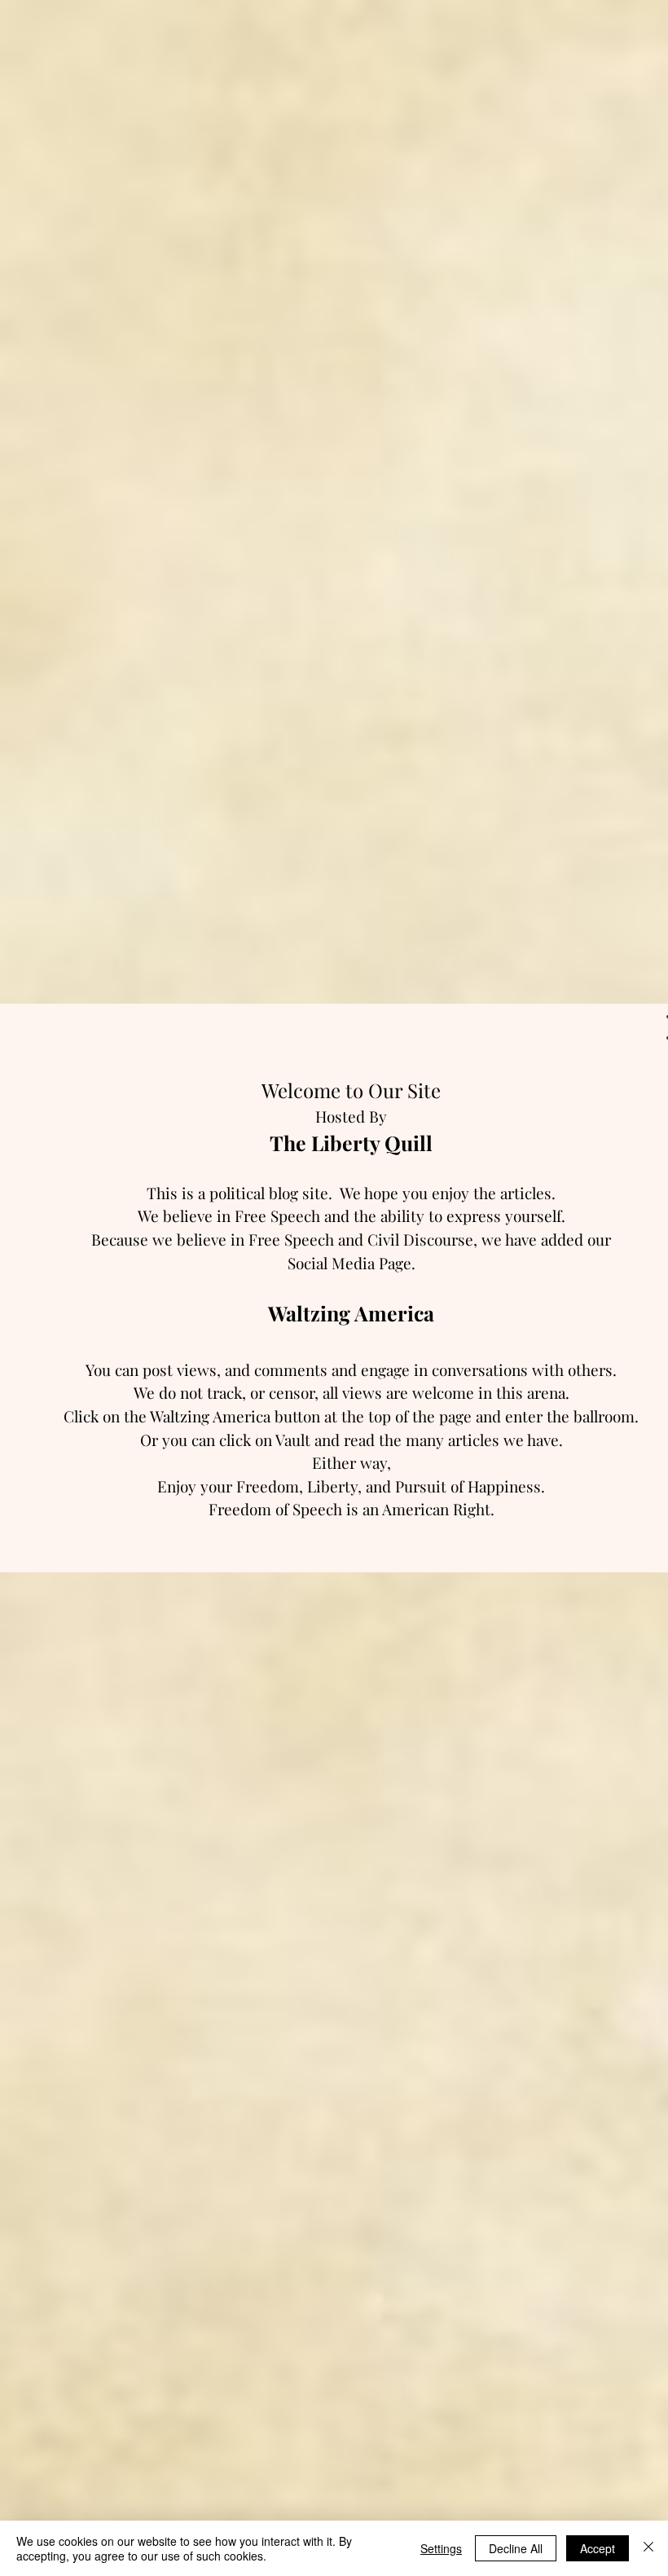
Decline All (516, 2548)
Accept (598, 2548)
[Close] (648, 2548)
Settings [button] (441, 2548)
